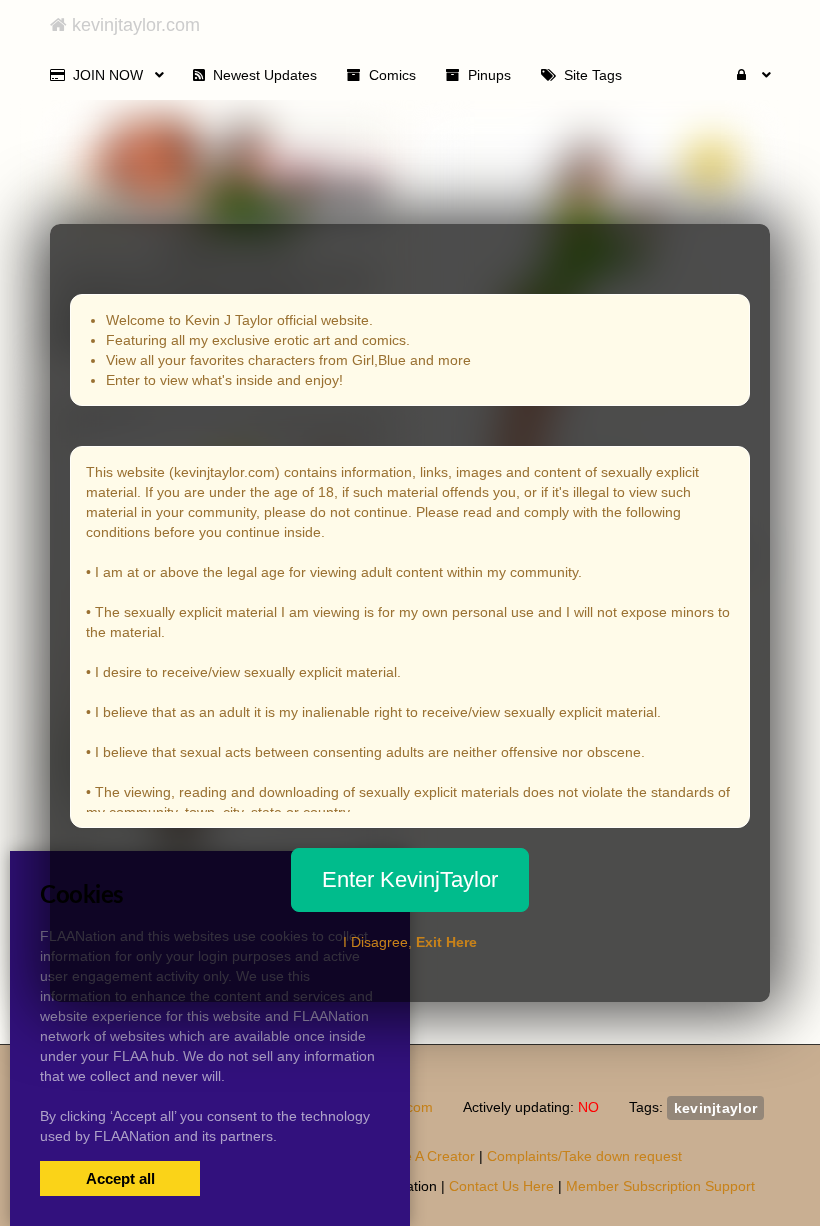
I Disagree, (410, 942)
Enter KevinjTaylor (410, 879)
